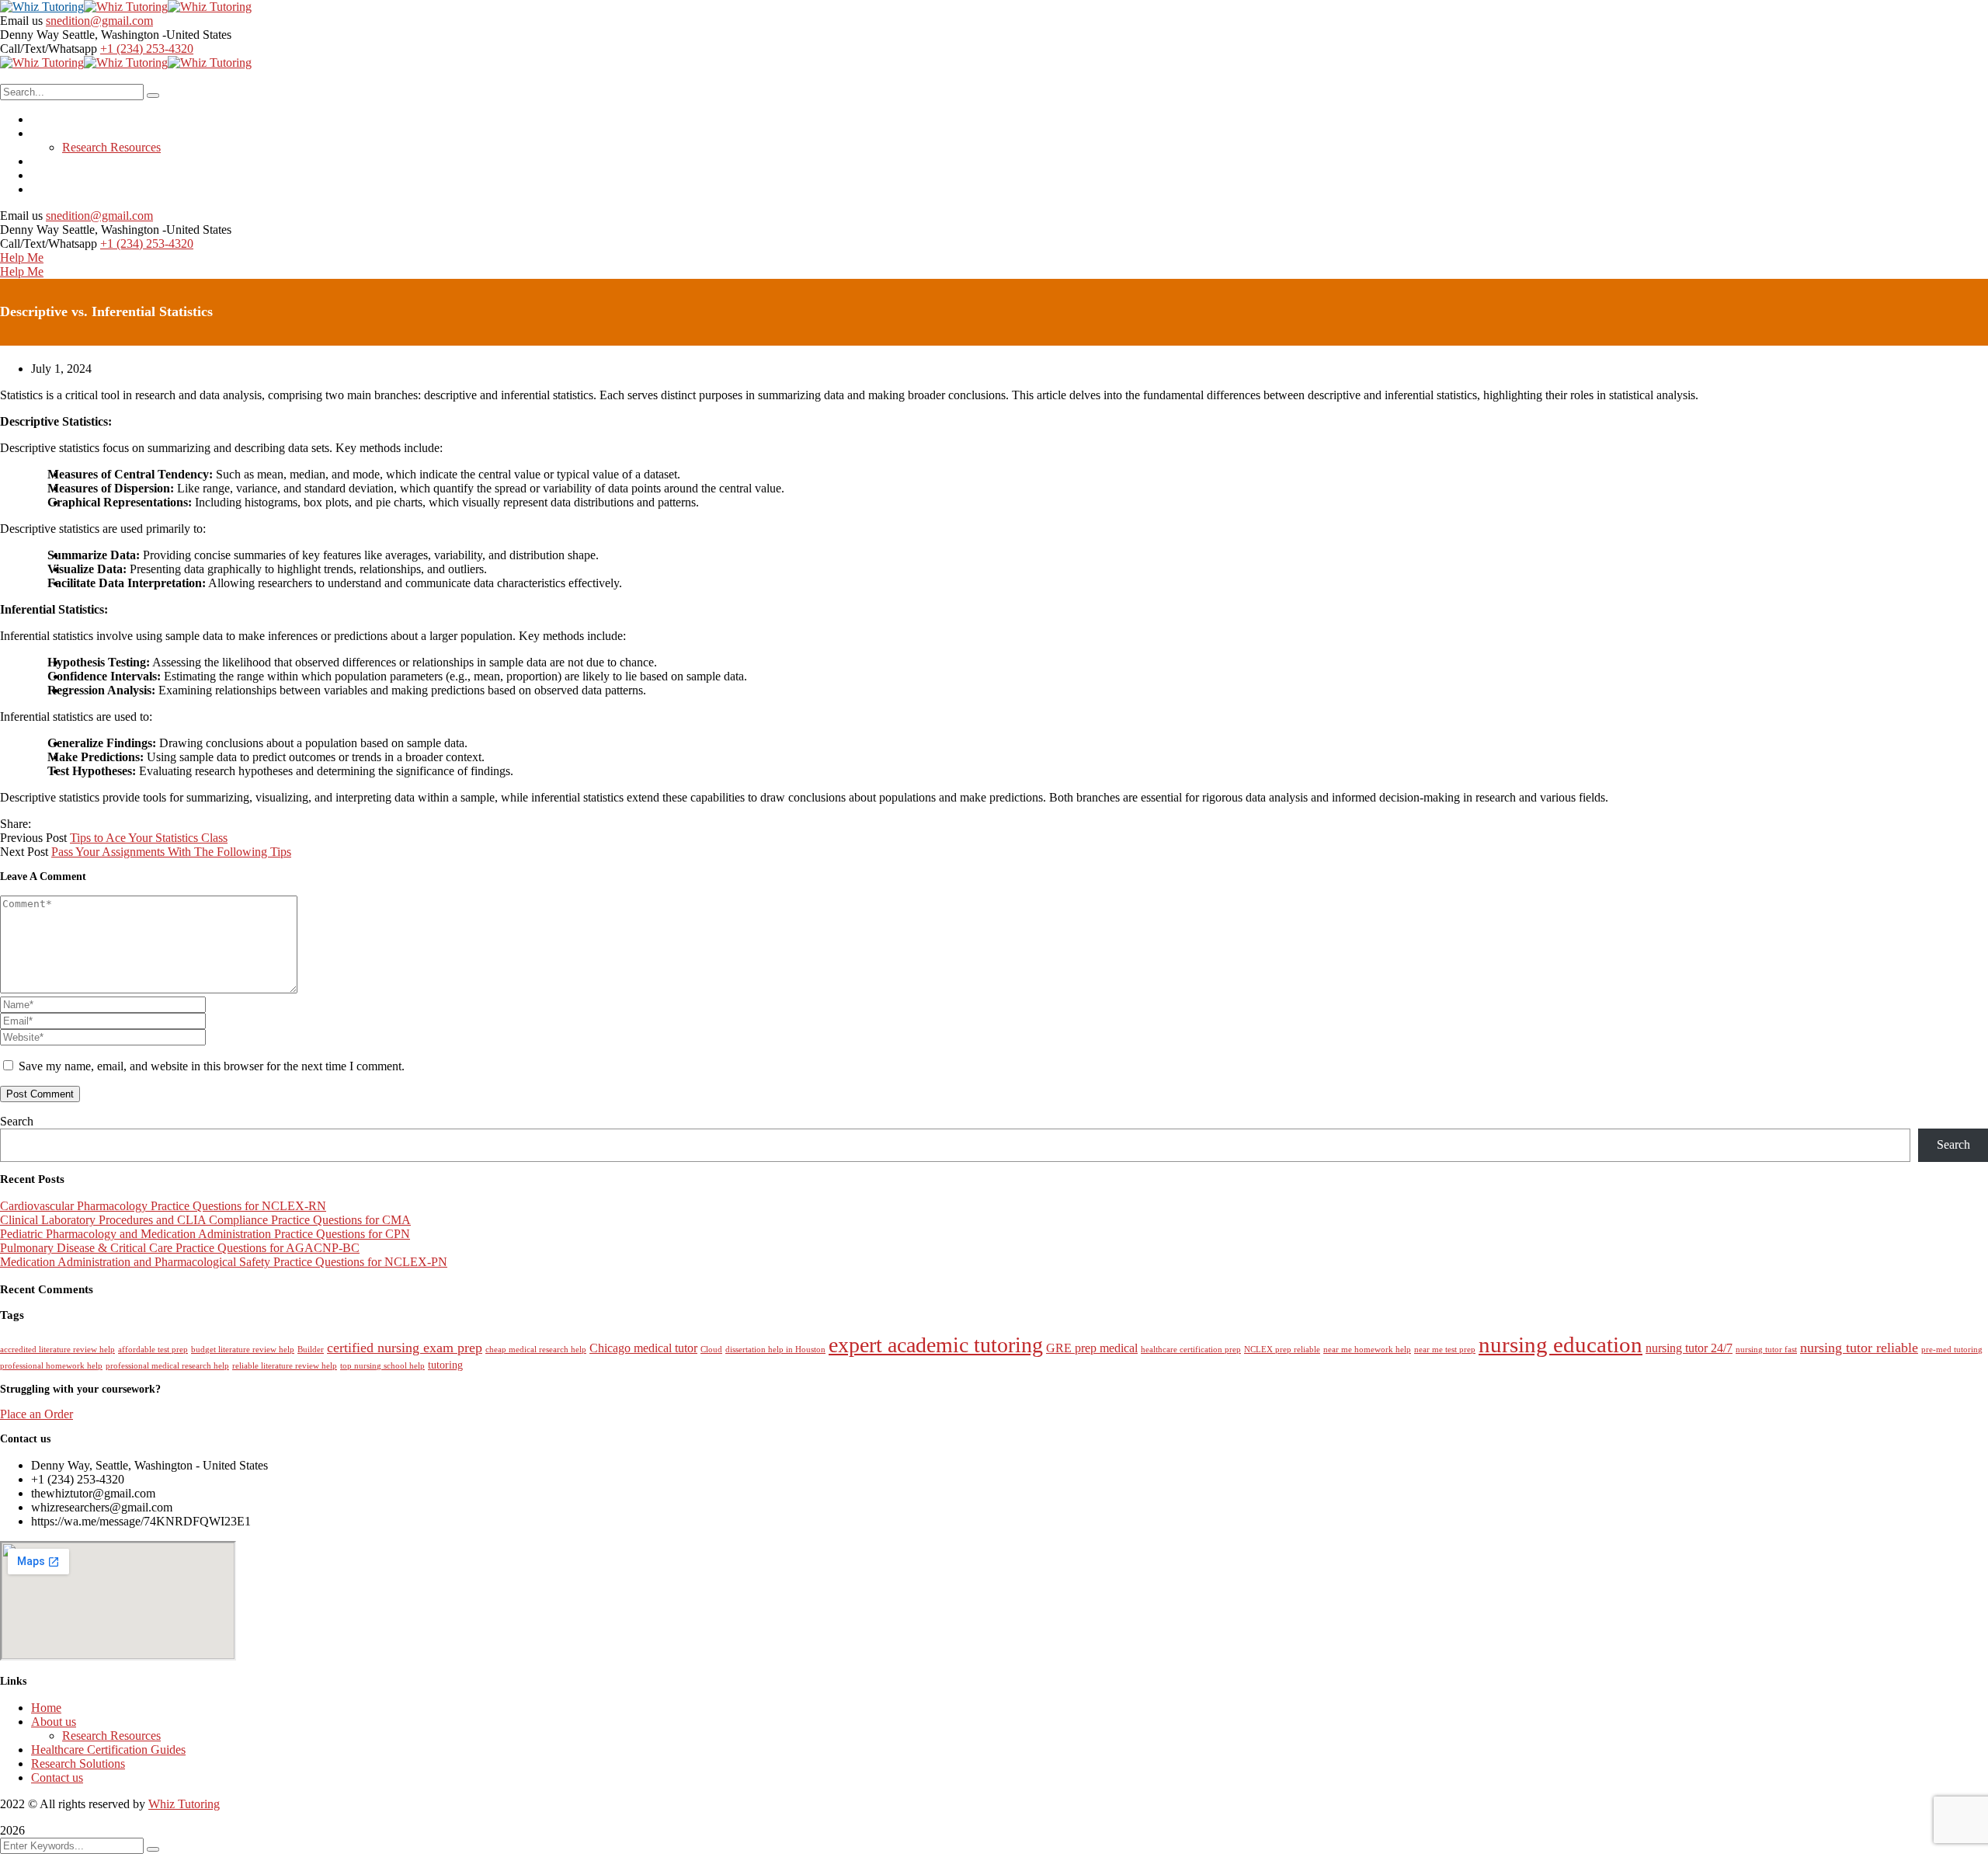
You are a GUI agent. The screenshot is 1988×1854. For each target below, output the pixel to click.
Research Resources (111, 1736)
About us (54, 1722)
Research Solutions (78, 1764)
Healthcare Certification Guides (108, 1750)
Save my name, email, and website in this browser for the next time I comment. (212, 1066)
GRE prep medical (1092, 1348)
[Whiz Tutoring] (42, 7)
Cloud (711, 1350)
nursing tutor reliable (1859, 1348)
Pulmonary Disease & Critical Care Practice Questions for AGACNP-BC (180, 1248)
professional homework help (51, 1366)
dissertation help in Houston (775, 1350)
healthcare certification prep (1191, 1350)
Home (46, 1708)
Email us (21, 21)
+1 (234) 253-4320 (147, 49)
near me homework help (1367, 1350)
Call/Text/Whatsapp (49, 49)
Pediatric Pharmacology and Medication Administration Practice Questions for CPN (205, 1234)
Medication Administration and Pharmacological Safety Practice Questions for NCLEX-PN (224, 1262)
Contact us (57, 1777)
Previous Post (33, 838)
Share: (16, 824)
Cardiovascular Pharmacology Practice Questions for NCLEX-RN (163, 1206)
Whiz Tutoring (184, 1804)
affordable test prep (153, 1350)
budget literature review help (243, 1350)
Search (17, 1121)
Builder (311, 1350)
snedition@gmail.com (99, 21)
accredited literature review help (57, 1350)
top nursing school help (382, 1366)
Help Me (22, 257)
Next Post (24, 852)
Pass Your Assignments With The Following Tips (171, 852)
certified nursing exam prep (405, 1348)
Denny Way (30, 35)
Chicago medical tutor (643, 1348)
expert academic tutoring (936, 1345)
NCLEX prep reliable (1282, 1350)
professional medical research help (167, 1366)
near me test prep (1445, 1350)
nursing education (1561, 1344)
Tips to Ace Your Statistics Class (149, 838)
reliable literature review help (285, 1366)
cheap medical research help (536, 1350)
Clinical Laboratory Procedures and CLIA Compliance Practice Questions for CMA (205, 1220)
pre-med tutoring (1952, 1350)
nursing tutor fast (1766, 1350)
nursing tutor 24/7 (1689, 1348)
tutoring (445, 1365)
